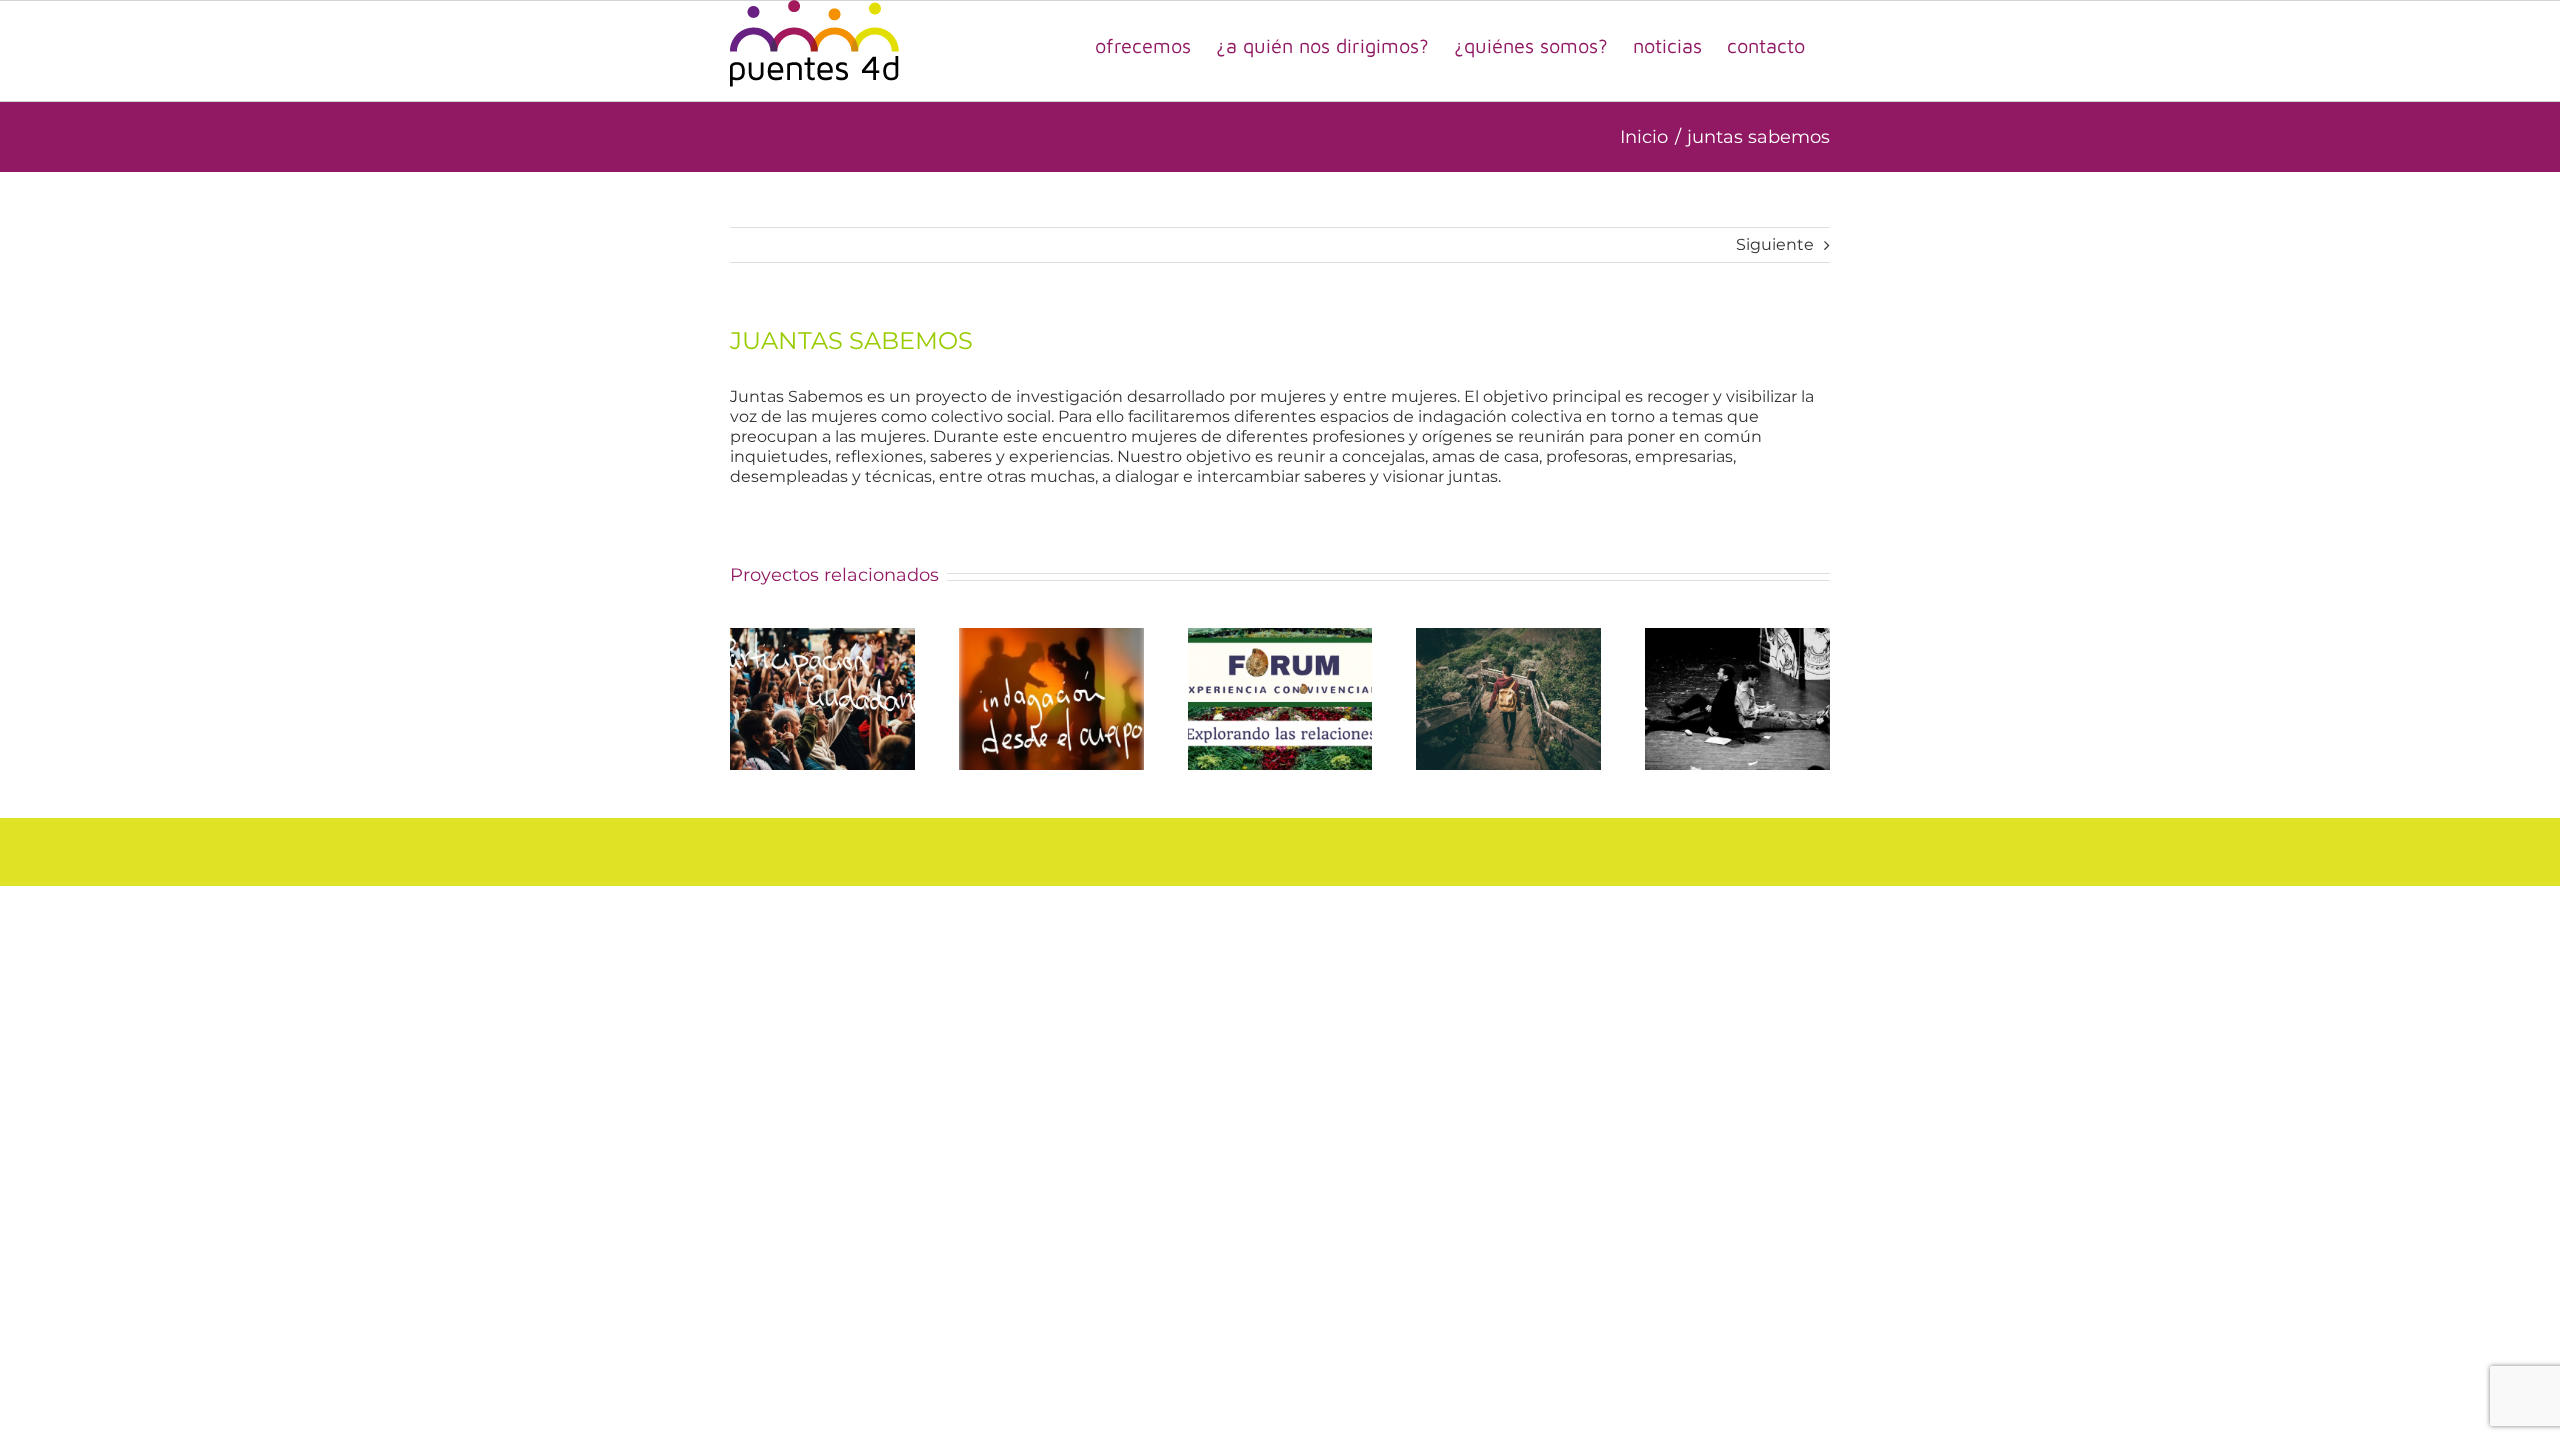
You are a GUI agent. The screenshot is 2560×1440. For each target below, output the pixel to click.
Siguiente (1775, 244)
